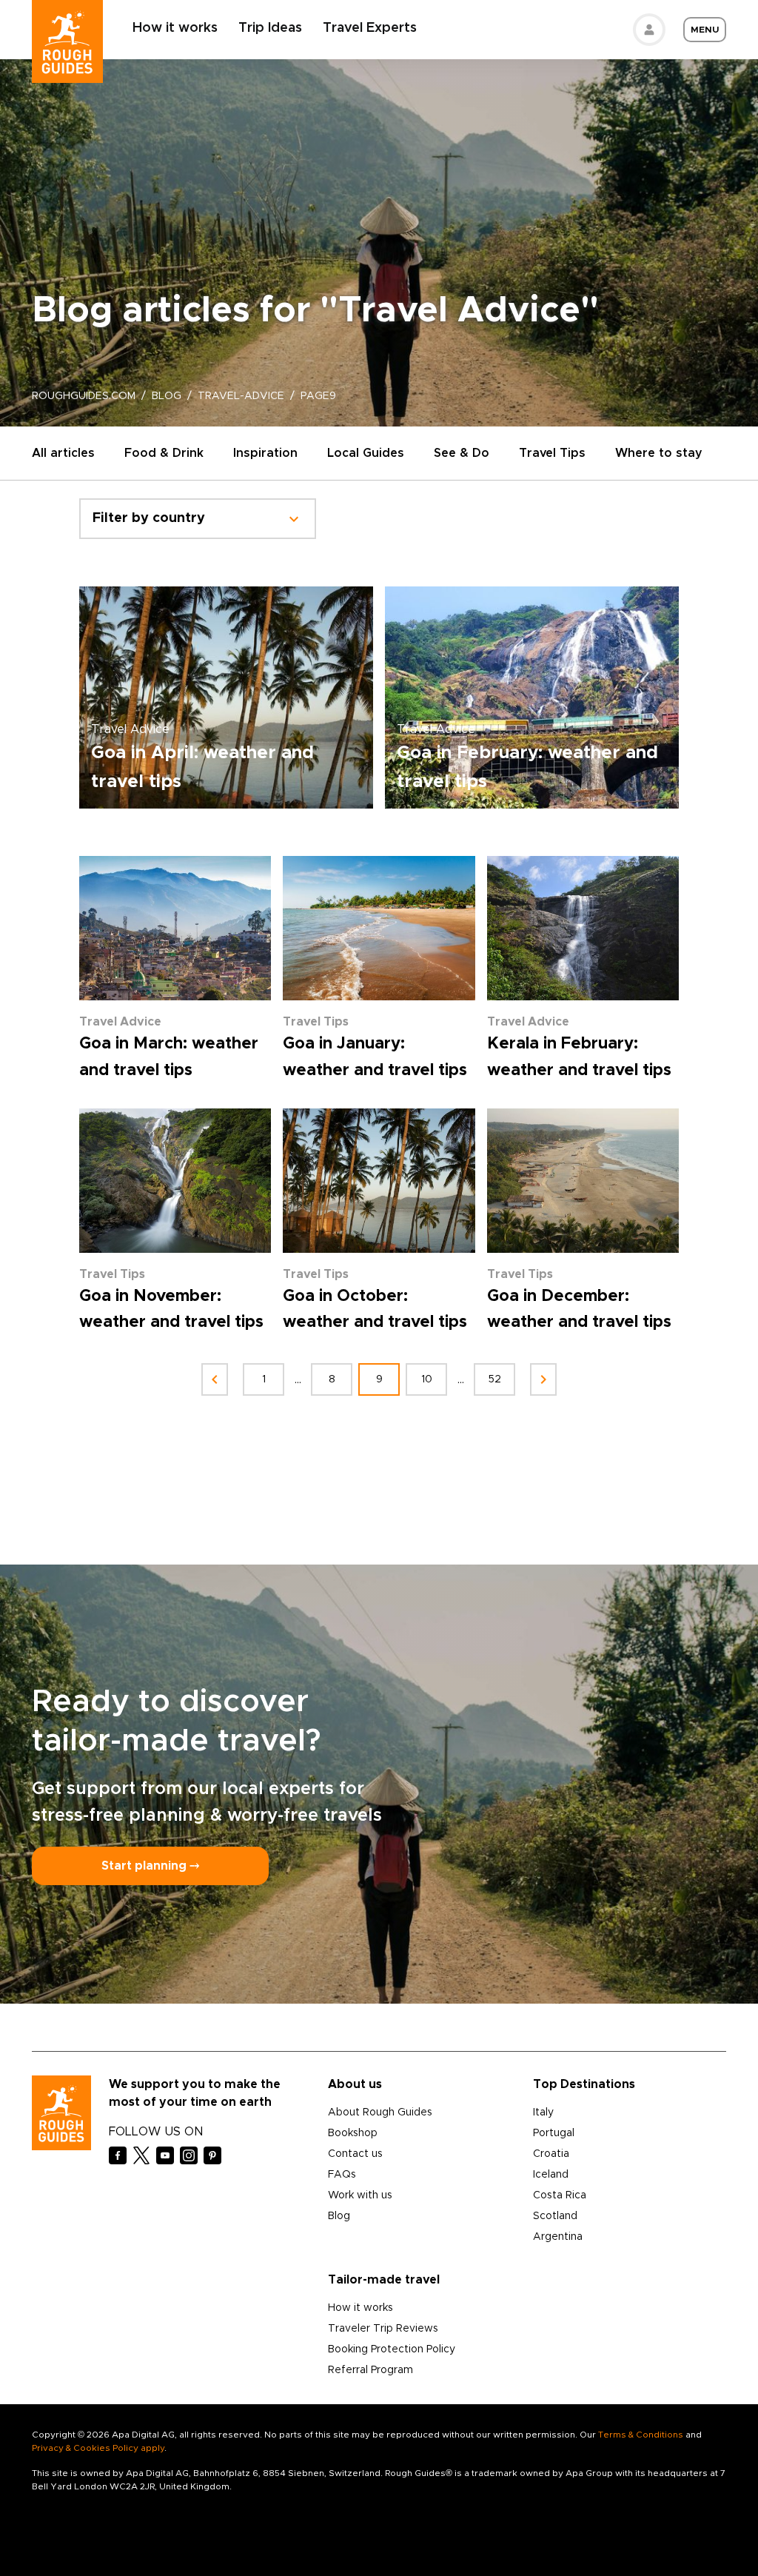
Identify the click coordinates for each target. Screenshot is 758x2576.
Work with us (360, 2195)
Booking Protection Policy (392, 2349)
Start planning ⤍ (150, 1866)
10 (427, 1379)
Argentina (558, 2237)
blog (167, 396)
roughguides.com (84, 396)
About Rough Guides (380, 2112)
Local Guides (366, 453)
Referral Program (370, 2370)
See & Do (462, 453)
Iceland (551, 2175)
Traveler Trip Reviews (383, 2329)
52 (495, 1379)
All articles (63, 453)
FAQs (342, 2175)
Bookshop (353, 2133)
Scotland (555, 2216)
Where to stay (659, 453)
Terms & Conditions (641, 2435)
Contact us (355, 2154)
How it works (175, 28)
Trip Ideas (270, 28)
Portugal (554, 2133)
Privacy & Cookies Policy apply (98, 2448)
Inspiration (265, 453)
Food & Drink (164, 453)
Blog (339, 2216)
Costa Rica (560, 2195)
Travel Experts (370, 28)
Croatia (551, 2154)
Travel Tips (552, 453)
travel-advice (241, 396)
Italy (543, 2112)
